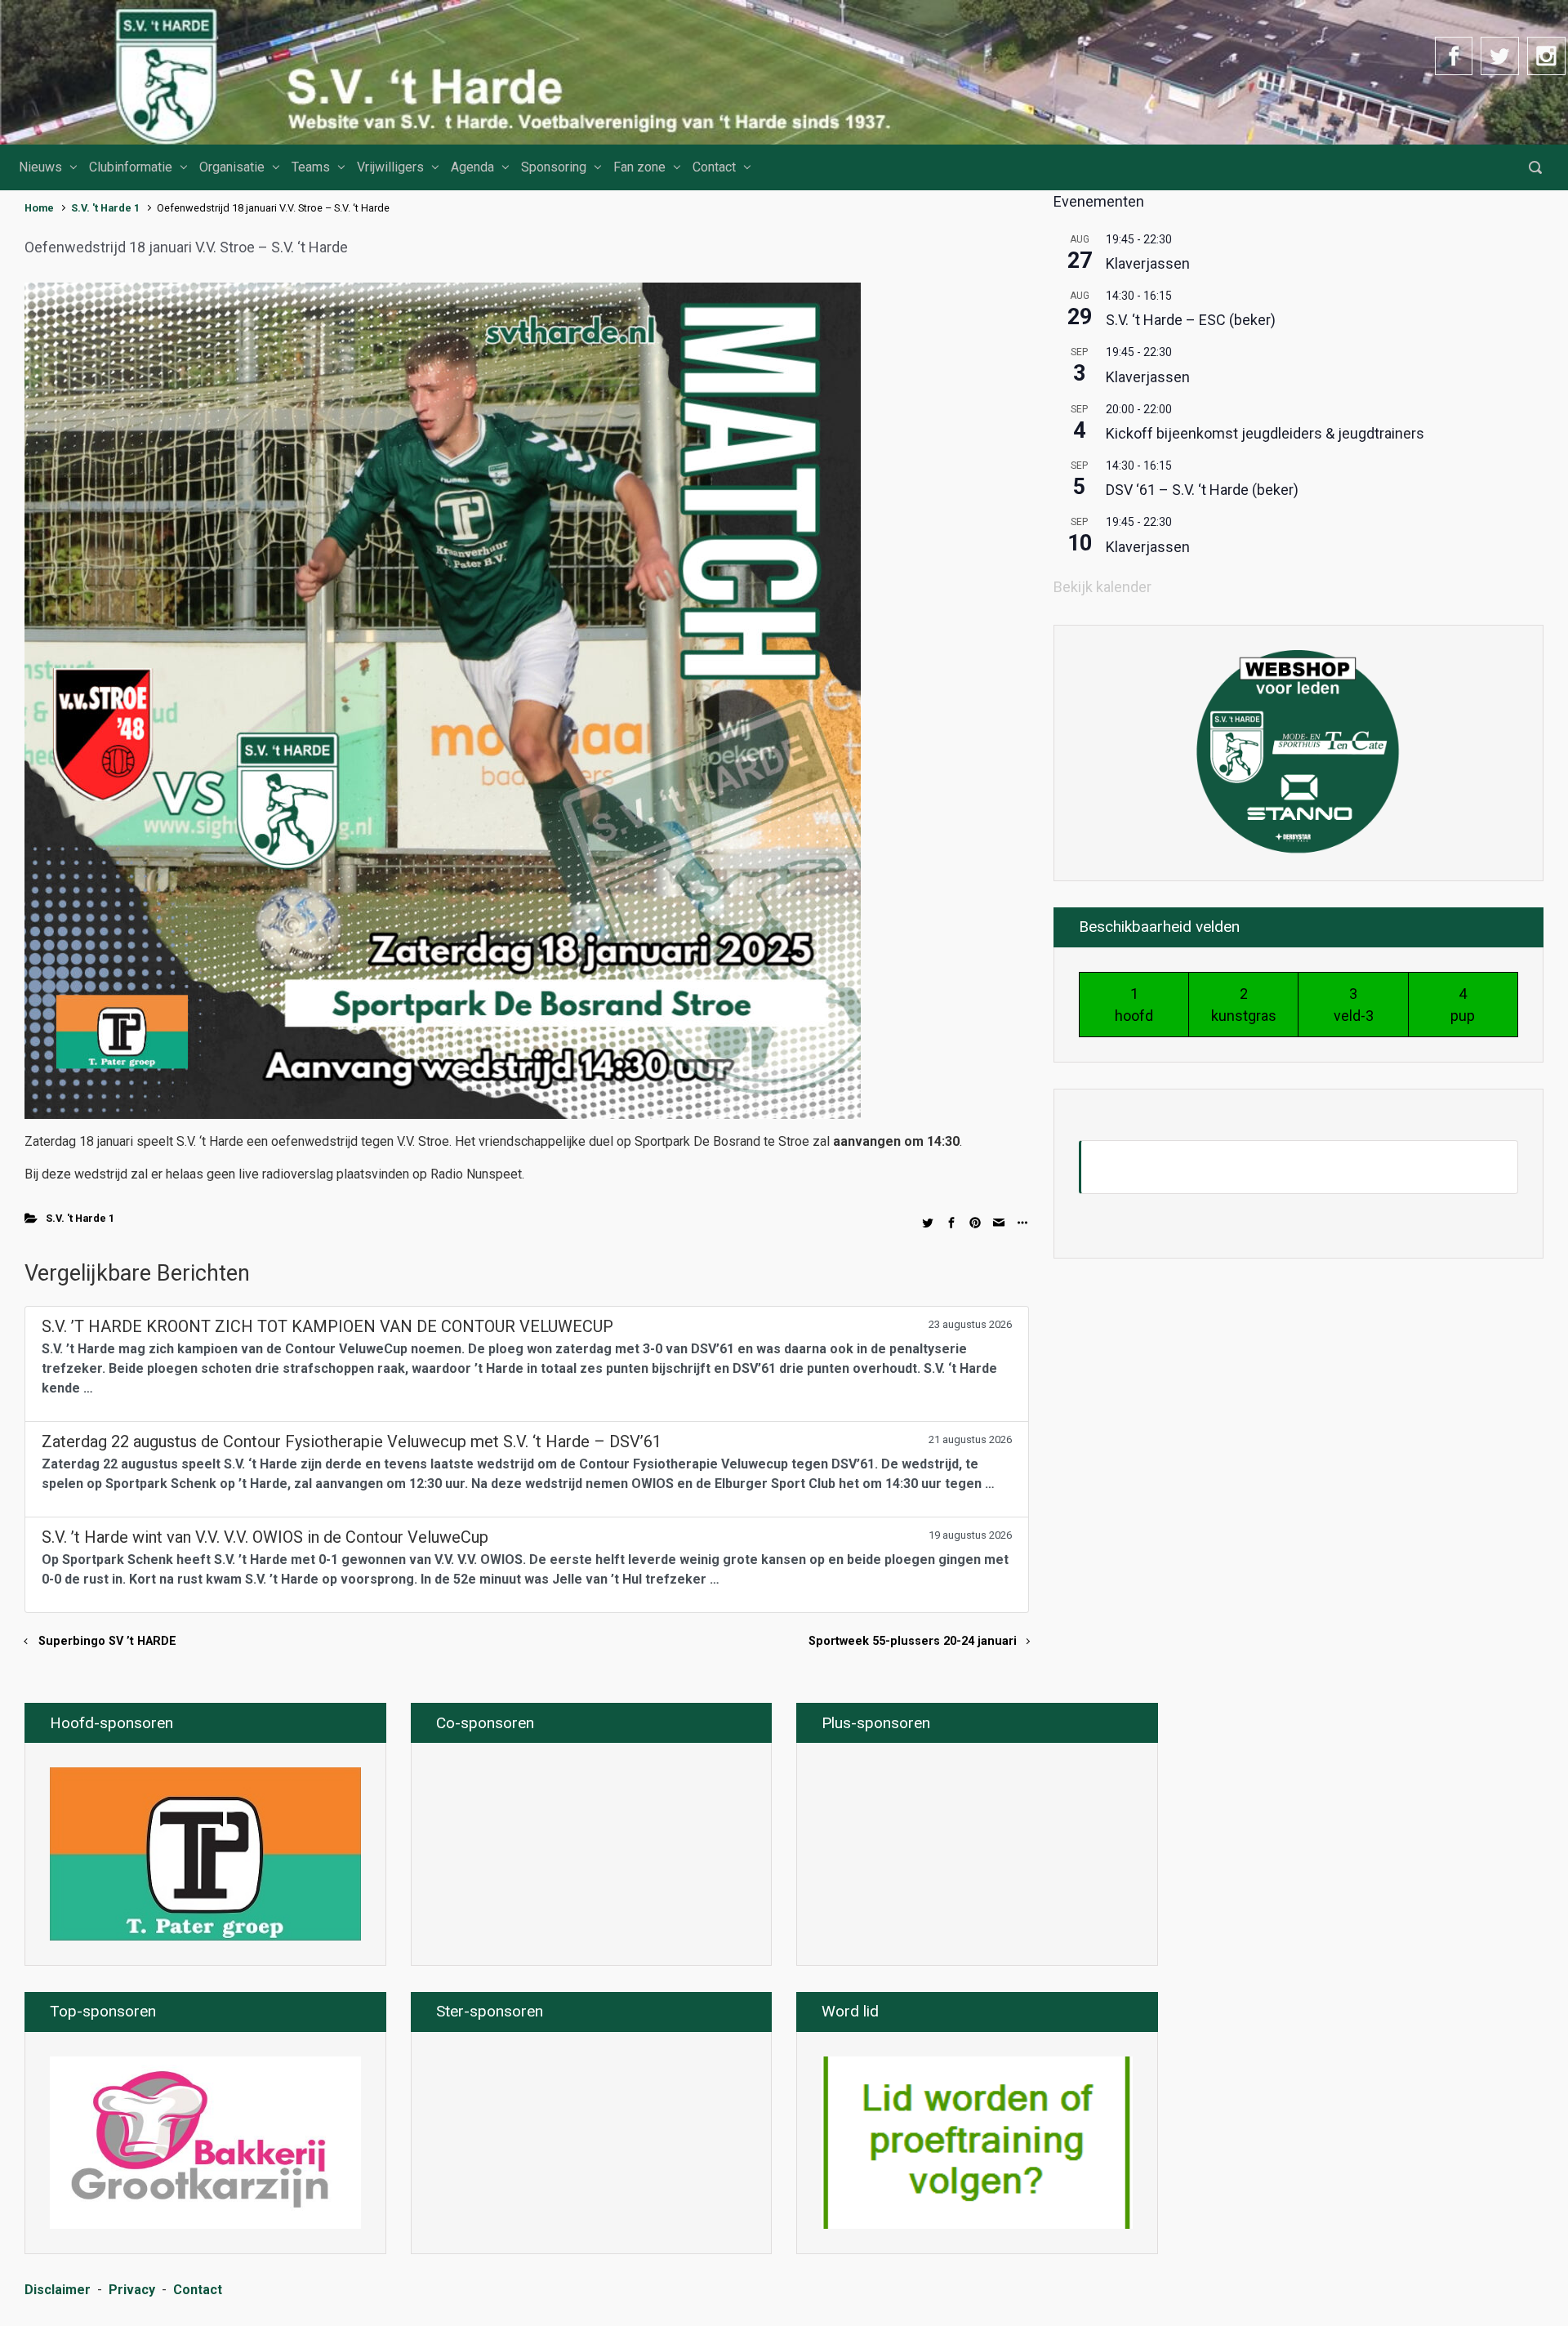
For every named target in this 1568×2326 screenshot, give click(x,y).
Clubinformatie (131, 167)
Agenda (472, 167)
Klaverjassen (1148, 263)
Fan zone (639, 167)
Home (39, 208)
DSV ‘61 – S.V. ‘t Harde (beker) (1202, 490)
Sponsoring (554, 167)
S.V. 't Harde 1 (105, 208)
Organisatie (232, 167)
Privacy (132, 2290)
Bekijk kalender (1102, 587)
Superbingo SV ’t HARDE (107, 1641)
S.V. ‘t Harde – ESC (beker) (1191, 320)
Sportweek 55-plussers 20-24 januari (913, 1641)
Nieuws (40, 167)
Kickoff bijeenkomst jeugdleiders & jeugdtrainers (1265, 433)
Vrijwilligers (390, 167)
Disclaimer (58, 2290)
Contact (714, 167)
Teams (311, 167)
